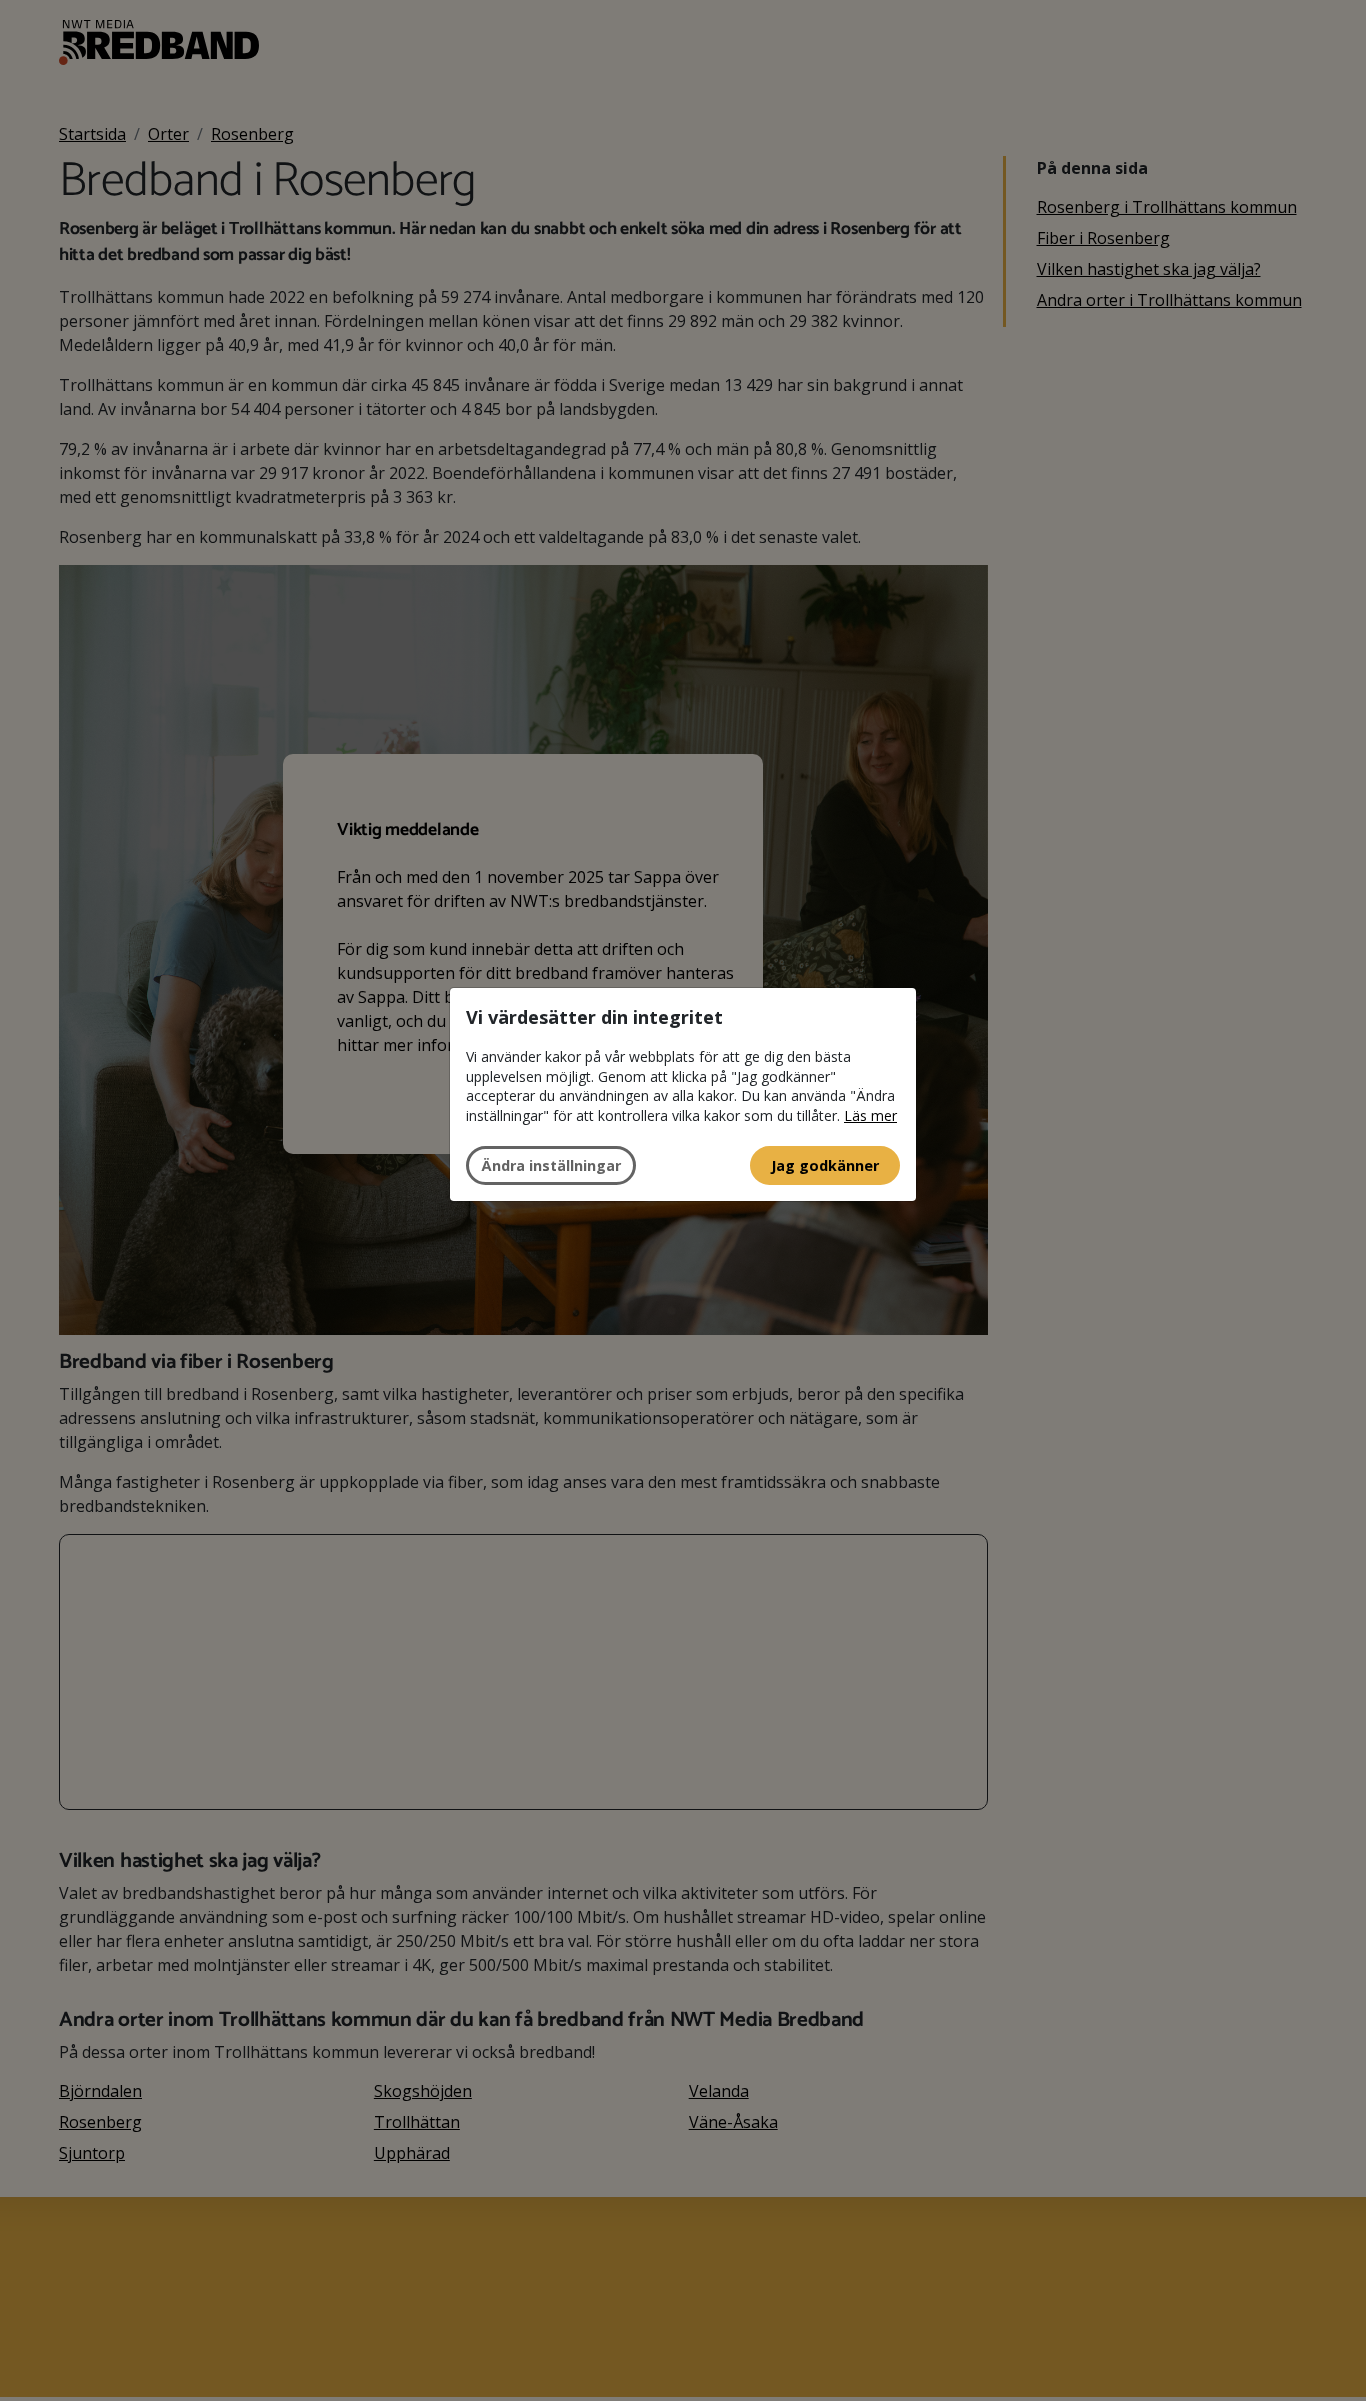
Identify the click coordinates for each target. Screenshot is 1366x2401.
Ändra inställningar (551, 1164)
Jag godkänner (825, 1164)
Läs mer (870, 1115)
